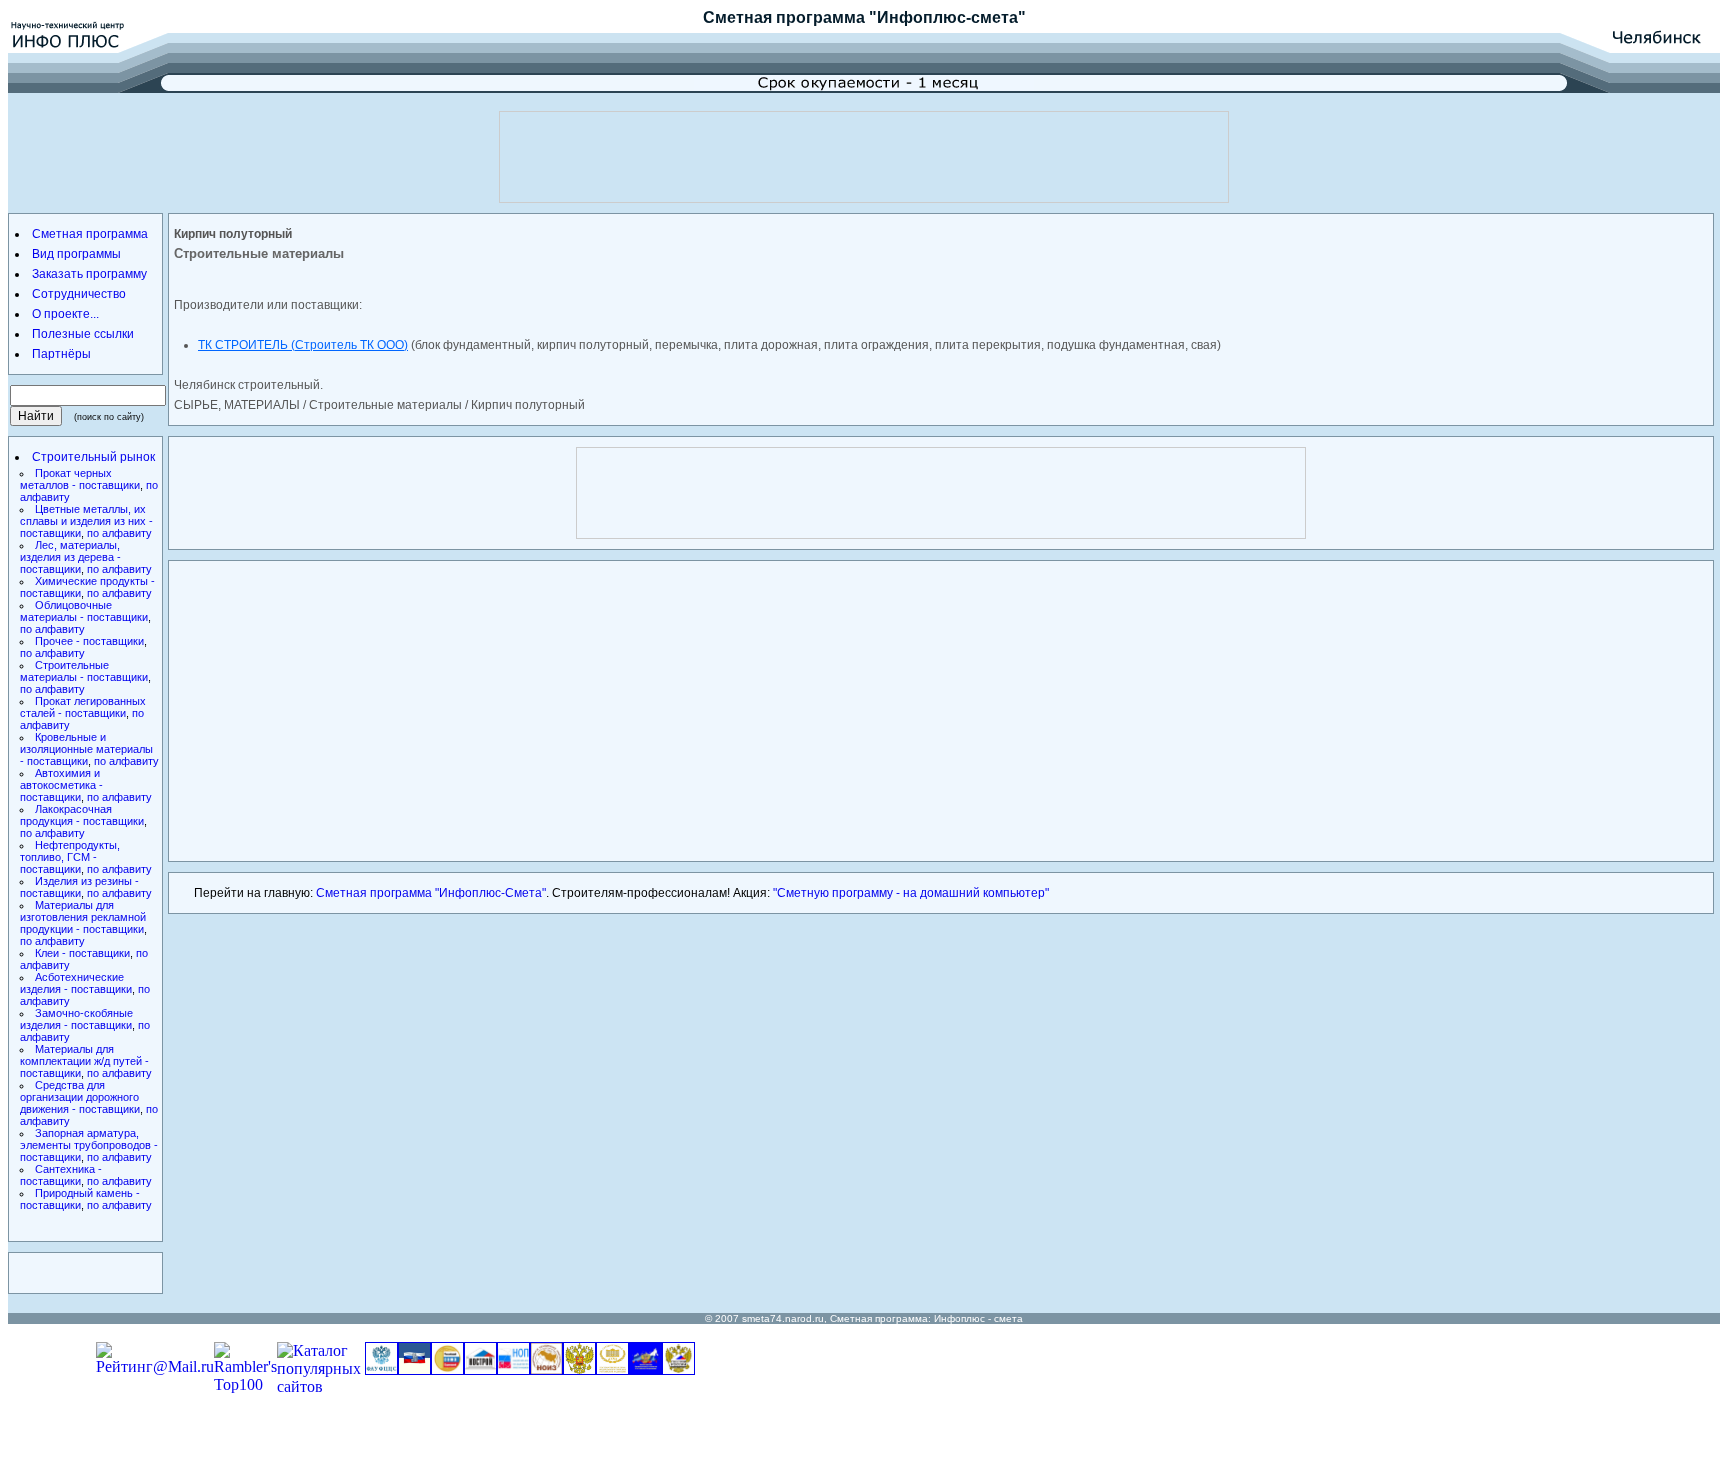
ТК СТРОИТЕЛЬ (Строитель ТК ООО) (303, 345)
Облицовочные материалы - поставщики (84, 611)
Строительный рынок (93, 457)
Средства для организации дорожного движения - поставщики (80, 1097)
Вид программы (76, 254)
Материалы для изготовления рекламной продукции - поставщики (83, 917)
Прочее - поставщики (89, 641)
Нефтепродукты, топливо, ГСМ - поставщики (70, 857)
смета (1008, 1318)
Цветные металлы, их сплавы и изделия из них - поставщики (86, 521)
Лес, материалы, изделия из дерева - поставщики (70, 557)
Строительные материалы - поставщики (84, 671)
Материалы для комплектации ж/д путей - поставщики (84, 1061)
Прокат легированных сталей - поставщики (83, 707)
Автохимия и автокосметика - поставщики (61, 785)
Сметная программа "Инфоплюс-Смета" (431, 893)
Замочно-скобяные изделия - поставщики (76, 1019)
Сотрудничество (79, 294)
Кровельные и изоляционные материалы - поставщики (86, 749)
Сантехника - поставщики (61, 1175)
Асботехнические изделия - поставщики (76, 983)
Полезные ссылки (83, 334)
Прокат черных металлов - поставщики (80, 479)
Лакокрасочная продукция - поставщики (82, 815)
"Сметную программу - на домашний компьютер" (911, 893)
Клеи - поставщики (82, 953)
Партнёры (61, 354)
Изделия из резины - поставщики (79, 887)
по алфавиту (119, 533)
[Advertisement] (864, 157)
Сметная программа (784, 17)
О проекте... (65, 314)
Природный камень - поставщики (80, 1199)
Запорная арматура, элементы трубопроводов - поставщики (89, 1145)
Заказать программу (89, 274)
